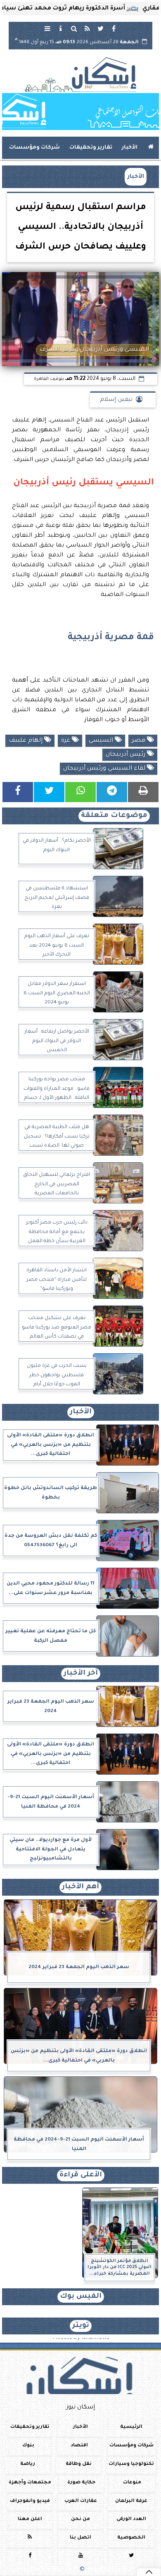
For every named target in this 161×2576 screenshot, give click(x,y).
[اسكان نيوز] (80, 112)
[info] (61, 28)
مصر (139, 741)
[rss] (87, 28)
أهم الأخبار (80, 1887)
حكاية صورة (81, 2483)
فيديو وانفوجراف (30, 2501)
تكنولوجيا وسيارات (131, 2464)
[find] (74, 28)
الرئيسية (131, 2427)
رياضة (28, 2464)
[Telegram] (112, 792)
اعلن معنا (30, 2519)
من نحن (80, 2519)
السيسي (102, 741)
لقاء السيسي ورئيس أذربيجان (105, 769)
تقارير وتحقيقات (91, 148)
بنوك (28, 2446)
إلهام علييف (26, 741)
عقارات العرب (81, 2501)
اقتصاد (79, 2446)
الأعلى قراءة (81, 2175)
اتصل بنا (80, 2538)
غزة (66, 741)
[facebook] (114, 28)
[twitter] (100, 28)
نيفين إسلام (116, 400)
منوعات (132, 2483)
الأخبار (130, 148)
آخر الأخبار (81, 1674)
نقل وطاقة (79, 2464)
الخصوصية (131, 2538)
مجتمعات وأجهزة (30, 2483)
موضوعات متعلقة (114, 816)
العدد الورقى (131, 2519)
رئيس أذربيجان (126, 755)
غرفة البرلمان (131, 2501)
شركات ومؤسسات (34, 148)
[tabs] (47, 28)
